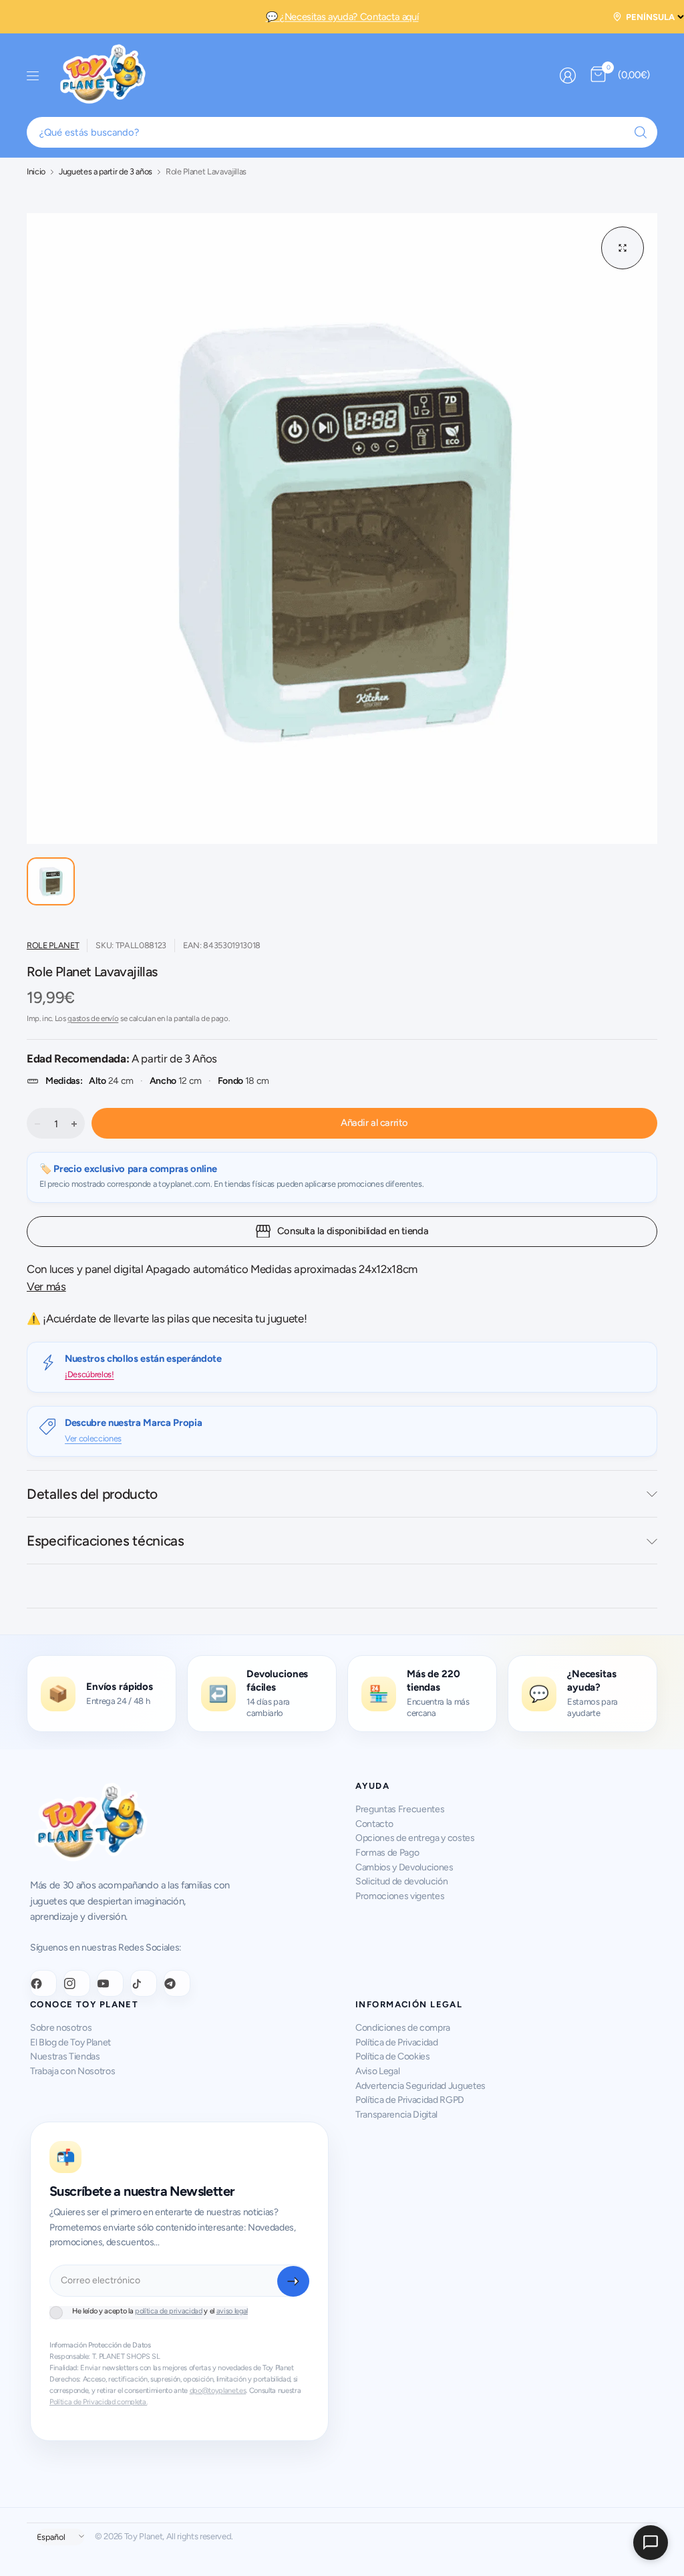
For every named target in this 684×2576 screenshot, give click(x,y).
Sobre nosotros (61, 2028)
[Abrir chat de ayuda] (651, 2543)
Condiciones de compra (403, 2028)
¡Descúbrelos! (90, 1374)
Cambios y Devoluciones (404, 1867)
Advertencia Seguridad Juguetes (420, 2086)
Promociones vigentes (400, 1896)
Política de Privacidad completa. (98, 2402)
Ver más (46, 1286)
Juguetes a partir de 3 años (106, 172)
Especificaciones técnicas (106, 1541)
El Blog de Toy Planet (70, 2042)
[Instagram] (77, 1983)
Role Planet (53, 945)
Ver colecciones (93, 1438)
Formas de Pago (387, 1853)
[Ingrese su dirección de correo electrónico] (293, 2281)
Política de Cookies (393, 2056)
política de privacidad (169, 2311)
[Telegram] (177, 1983)
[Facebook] (43, 1983)
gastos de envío (93, 1018)
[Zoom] (623, 248)
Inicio (36, 172)
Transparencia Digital (396, 2115)
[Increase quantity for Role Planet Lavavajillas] (74, 1124)
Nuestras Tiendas (65, 2056)
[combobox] (342, 132)
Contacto (374, 1824)
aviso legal (232, 2311)
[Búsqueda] (641, 132)
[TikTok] (144, 1983)
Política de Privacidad (397, 2042)
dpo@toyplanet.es (218, 2391)
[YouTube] (110, 1983)
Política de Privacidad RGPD (410, 2100)
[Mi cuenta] (568, 76)
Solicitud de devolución (401, 1881)
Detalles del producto (92, 1494)
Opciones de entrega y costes (415, 1838)
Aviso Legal (377, 2071)
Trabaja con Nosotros (72, 2071)
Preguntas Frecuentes (400, 1809)
